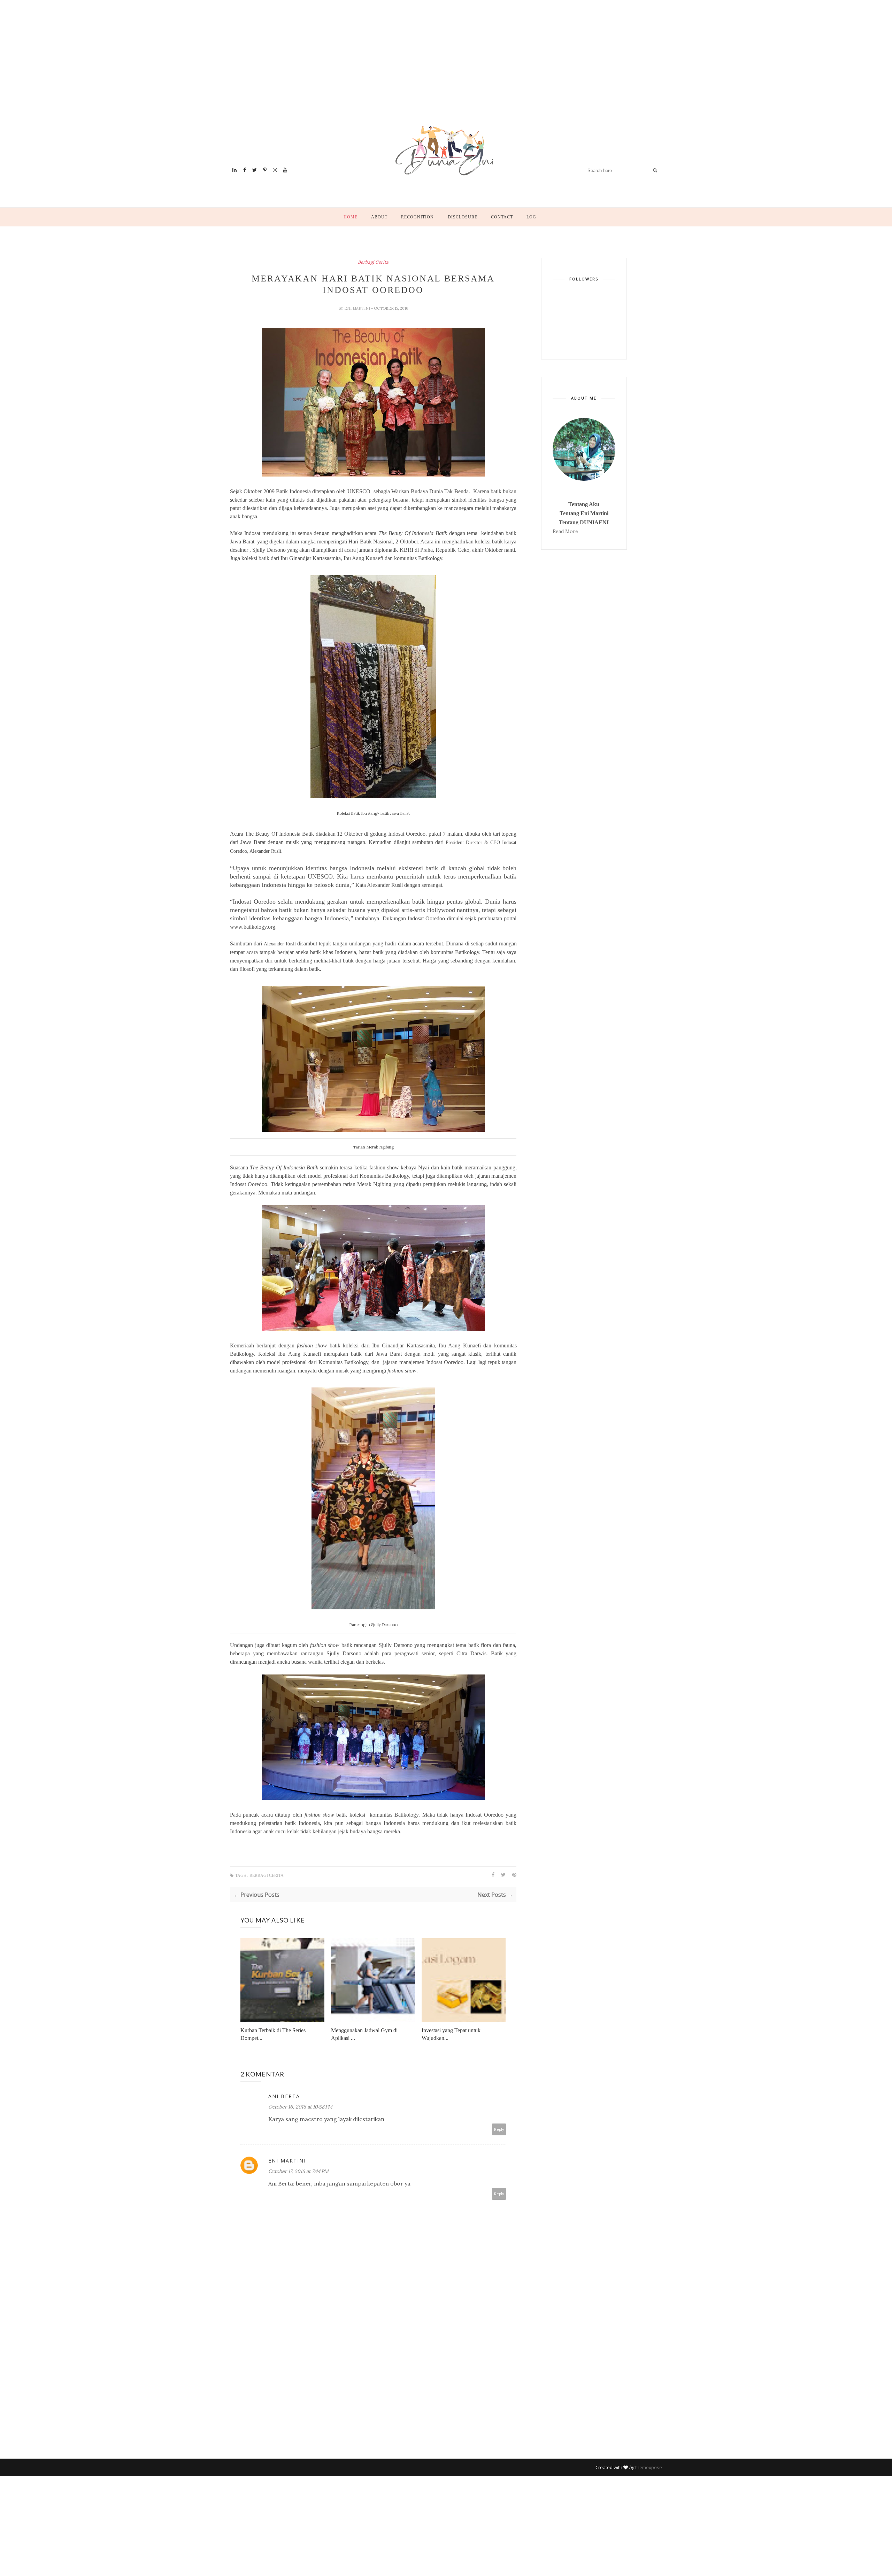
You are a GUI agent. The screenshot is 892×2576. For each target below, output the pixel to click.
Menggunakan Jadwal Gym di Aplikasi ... (364, 2034)
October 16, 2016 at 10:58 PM (300, 2107)
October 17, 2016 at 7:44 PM (298, 2171)
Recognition (417, 217)
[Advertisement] (439, 71)
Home (351, 217)
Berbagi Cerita (373, 262)
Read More (565, 531)
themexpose (649, 2467)
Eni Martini (358, 308)
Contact (502, 217)
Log (531, 217)
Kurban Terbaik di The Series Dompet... (273, 2034)
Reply (499, 2129)
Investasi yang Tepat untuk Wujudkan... (451, 2034)
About (379, 217)
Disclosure (463, 217)
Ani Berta (284, 2096)
